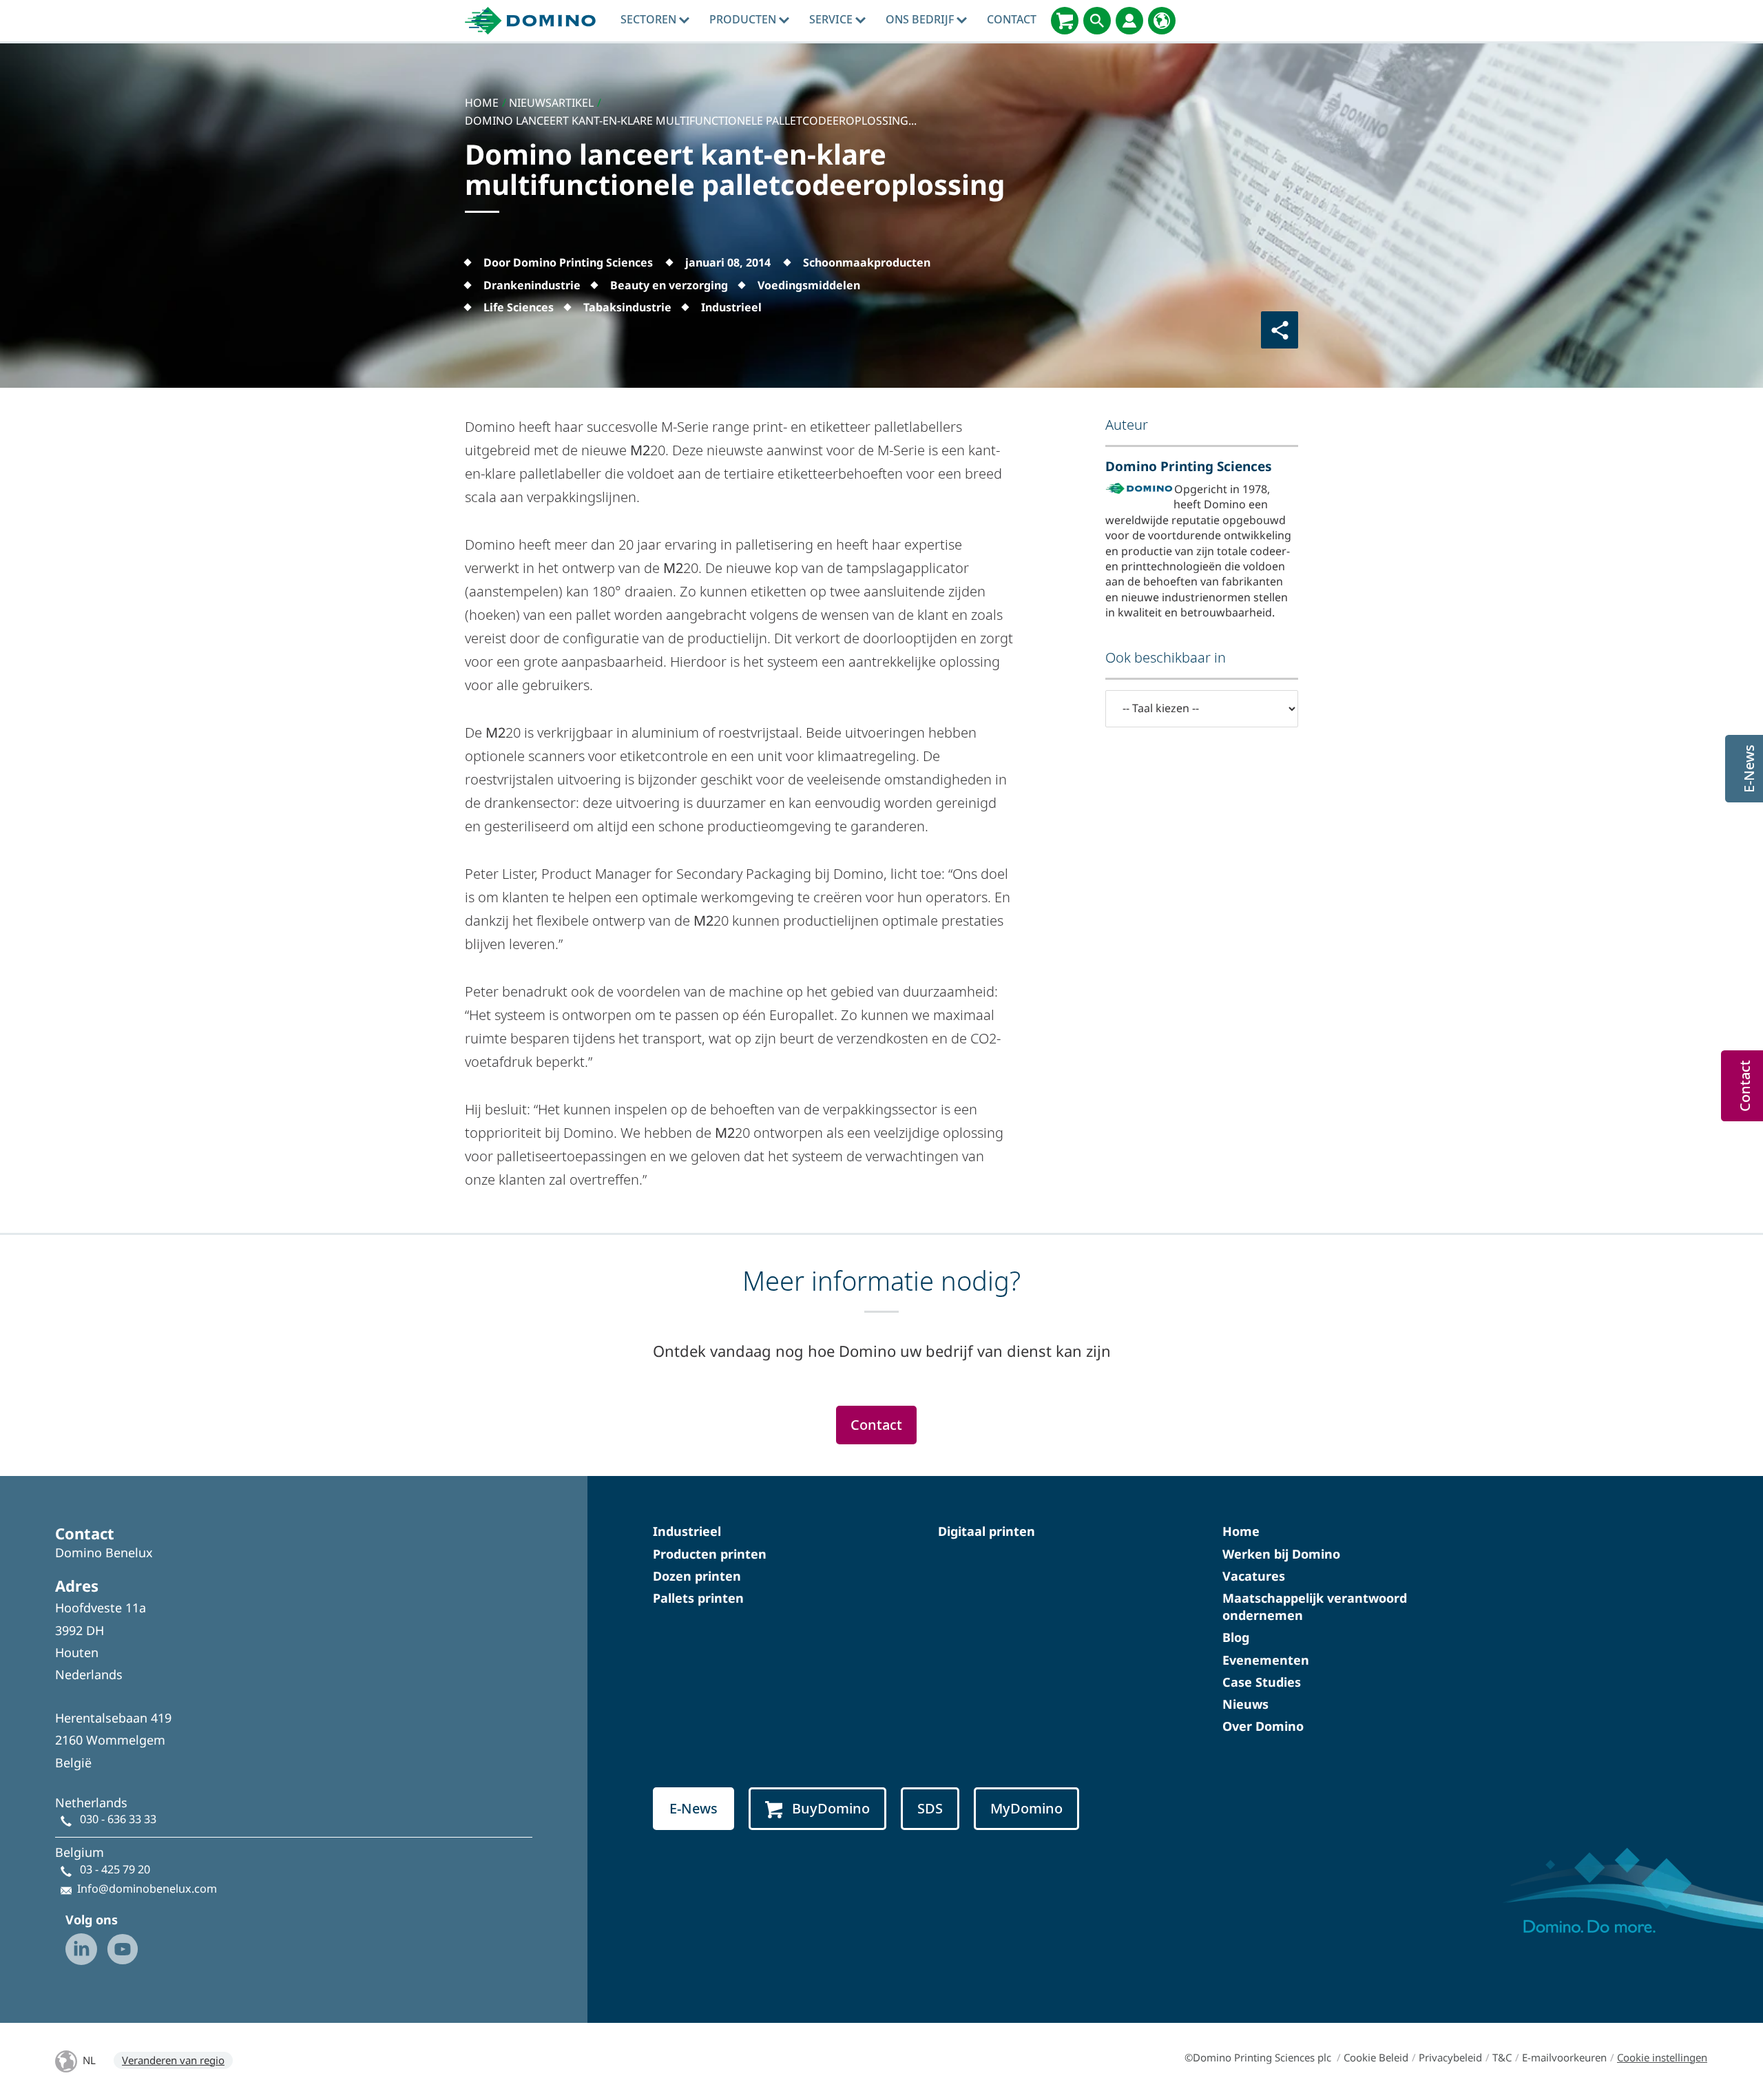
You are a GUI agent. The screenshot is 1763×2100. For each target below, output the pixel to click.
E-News (693, 1808)
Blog (1236, 1637)
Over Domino (1263, 1726)
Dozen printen (697, 1576)
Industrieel (687, 1531)
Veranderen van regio (173, 2060)
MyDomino (1026, 1808)
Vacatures (1254, 1576)
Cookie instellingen (1662, 2057)
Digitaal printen (987, 1531)
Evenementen (1266, 1660)
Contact (1012, 19)
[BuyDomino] (1065, 21)
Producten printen (710, 1554)
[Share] (1280, 330)
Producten (744, 19)
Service (832, 19)
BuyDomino (831, 1808)
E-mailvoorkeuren (1564, 2057)
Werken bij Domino (1281, 1554)
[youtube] (123, 1949)
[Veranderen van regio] (1162, 21)
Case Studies (1262, 1682)
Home (1241, 1531)
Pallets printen (698, 1598)
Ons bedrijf (921, 19)
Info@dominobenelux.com (147, 1889)
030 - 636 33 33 (118, 1819)
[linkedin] (81, 1949)
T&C (1502, 2057)
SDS (930, 1808)
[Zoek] (1097, 21)
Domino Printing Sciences (1189, 466)
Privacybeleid (1450, 2057)
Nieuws (1245, 1704)
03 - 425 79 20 (115, 1869)
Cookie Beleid (1376, 2057)
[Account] (1129, 21)
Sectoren (650, 19)
